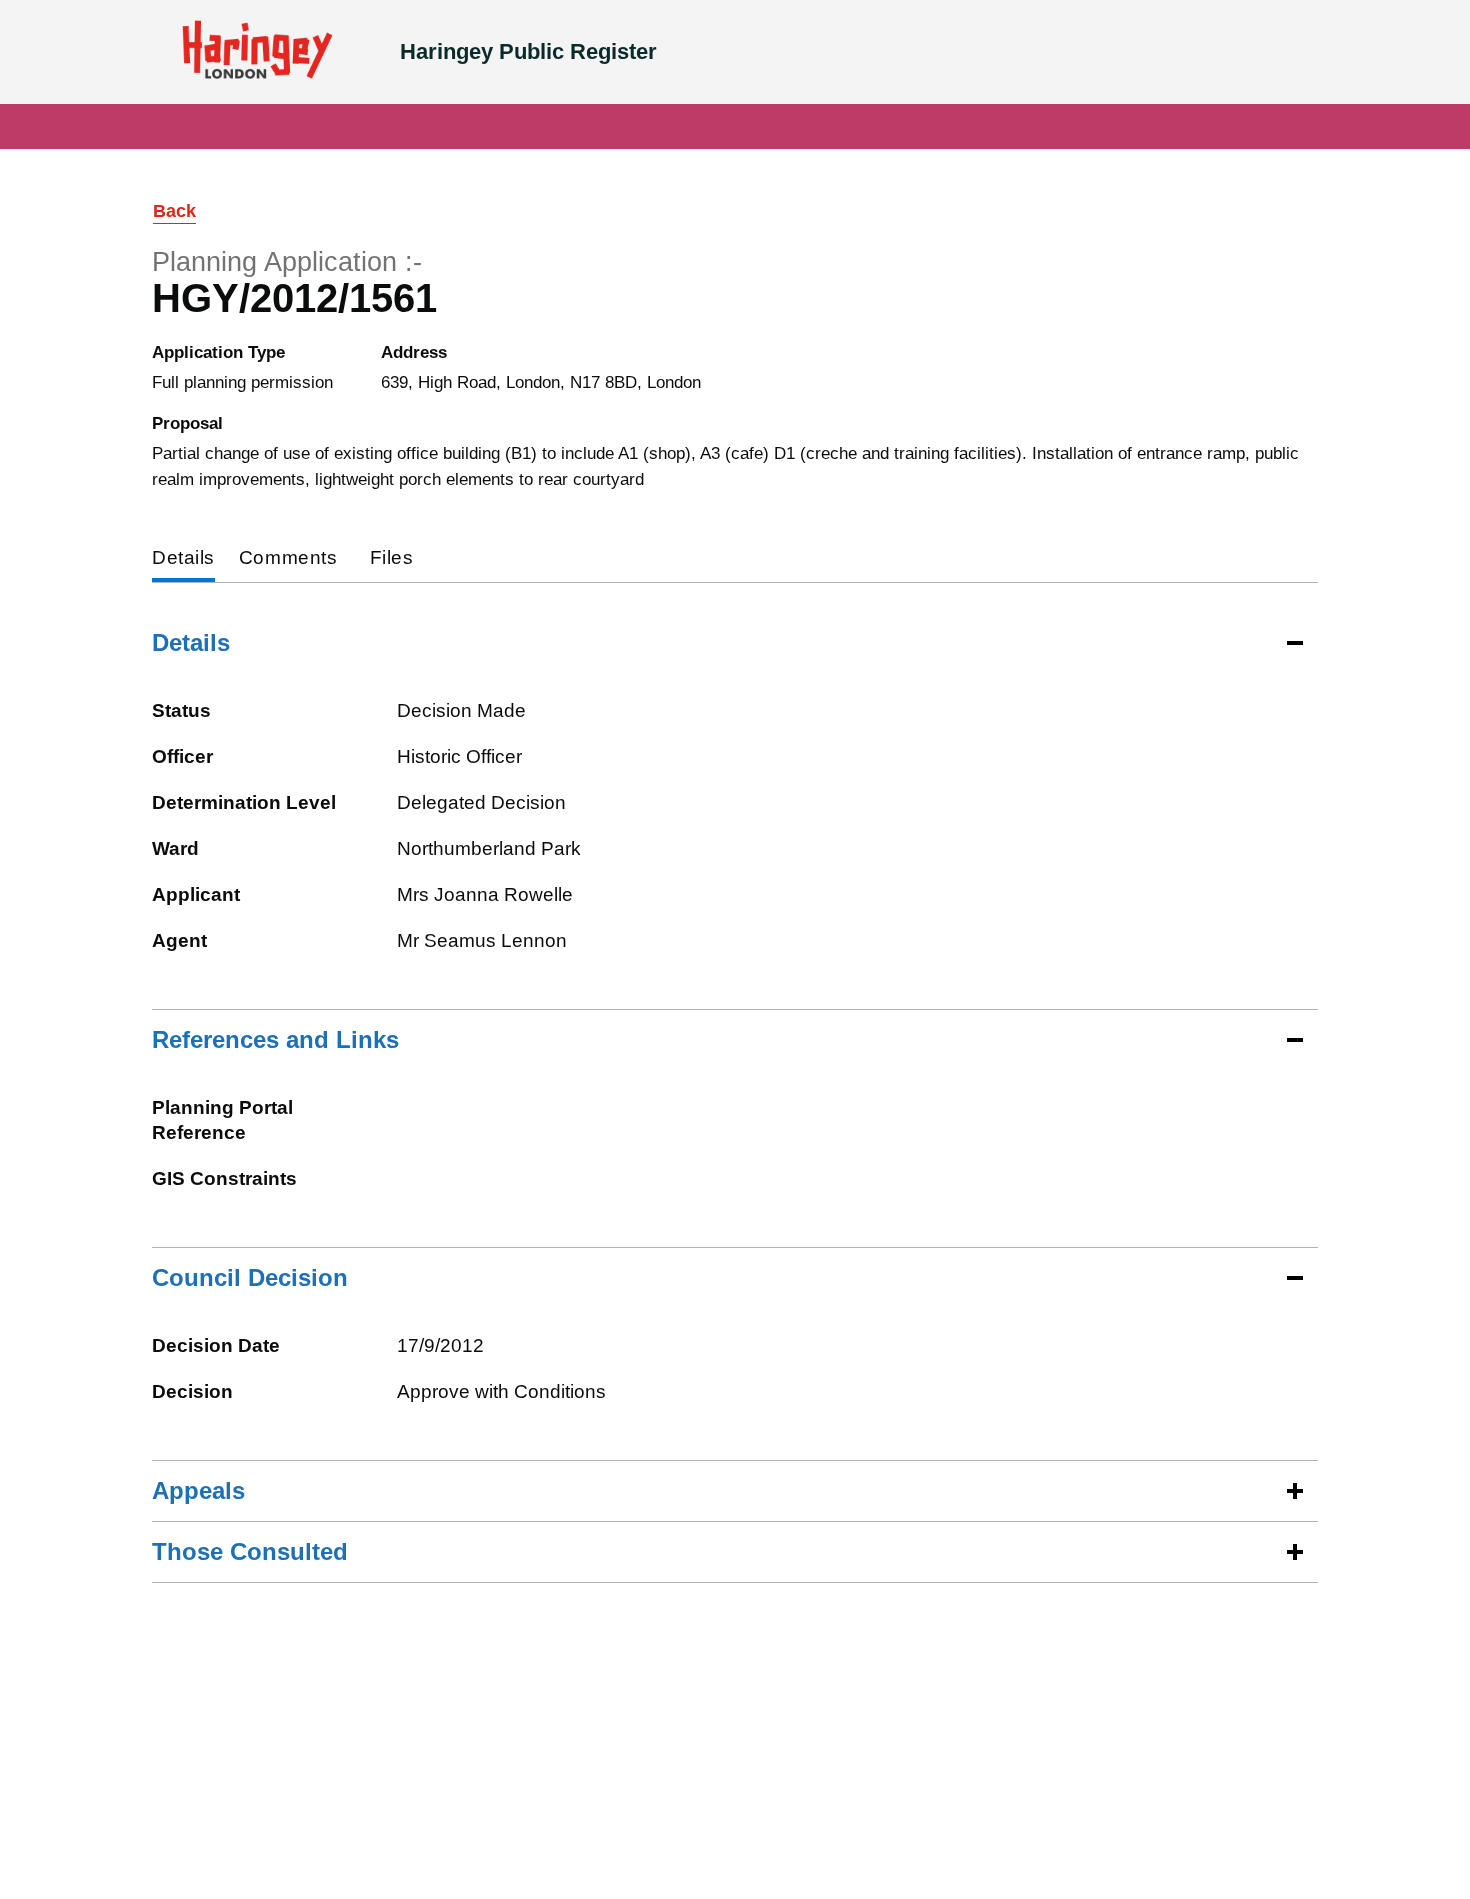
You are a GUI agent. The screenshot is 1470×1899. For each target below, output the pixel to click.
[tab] (183, 559)
